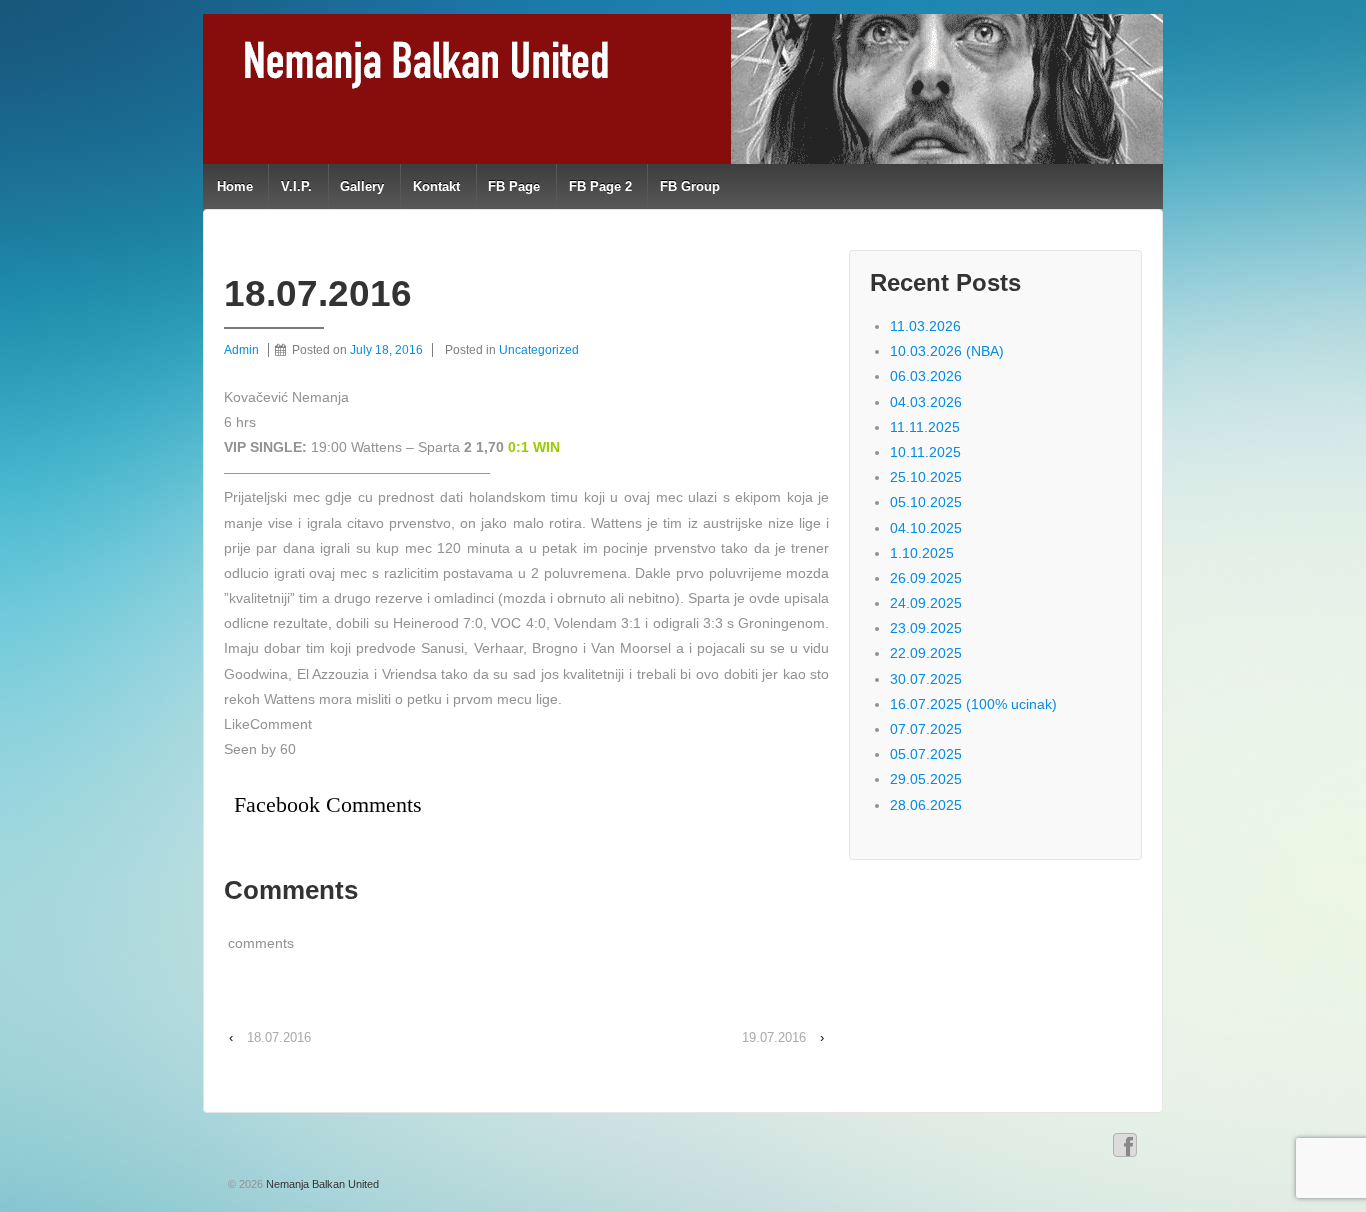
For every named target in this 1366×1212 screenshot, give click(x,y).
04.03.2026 (926, 402)
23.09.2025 (926, 628)
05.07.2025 (926, 754)
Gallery (362, 186)
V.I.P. (296, 186)
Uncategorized (539, 350)
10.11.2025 (925, 452)
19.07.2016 (774, 1037)
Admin (241, 350)
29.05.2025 (926, 779)
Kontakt (436, 186)
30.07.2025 (926, 679)
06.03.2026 (926, 376)
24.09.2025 (926, 603)
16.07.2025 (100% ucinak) (973, 704)
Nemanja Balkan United (321, 1184)
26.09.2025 (926, 578)
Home (235, 186)
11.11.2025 (925, 427)
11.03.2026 (925, 326)
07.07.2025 (926, 729)
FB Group (690, 186)
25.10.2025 (926, 477)
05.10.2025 (926, 502)
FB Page (514, 186)
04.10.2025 (926, 528)
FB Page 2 (600, 186)
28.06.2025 (926, 805)
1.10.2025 (922, 553)
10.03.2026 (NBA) (947, 351)
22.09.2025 (926, 653)
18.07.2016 (279, 1037)
